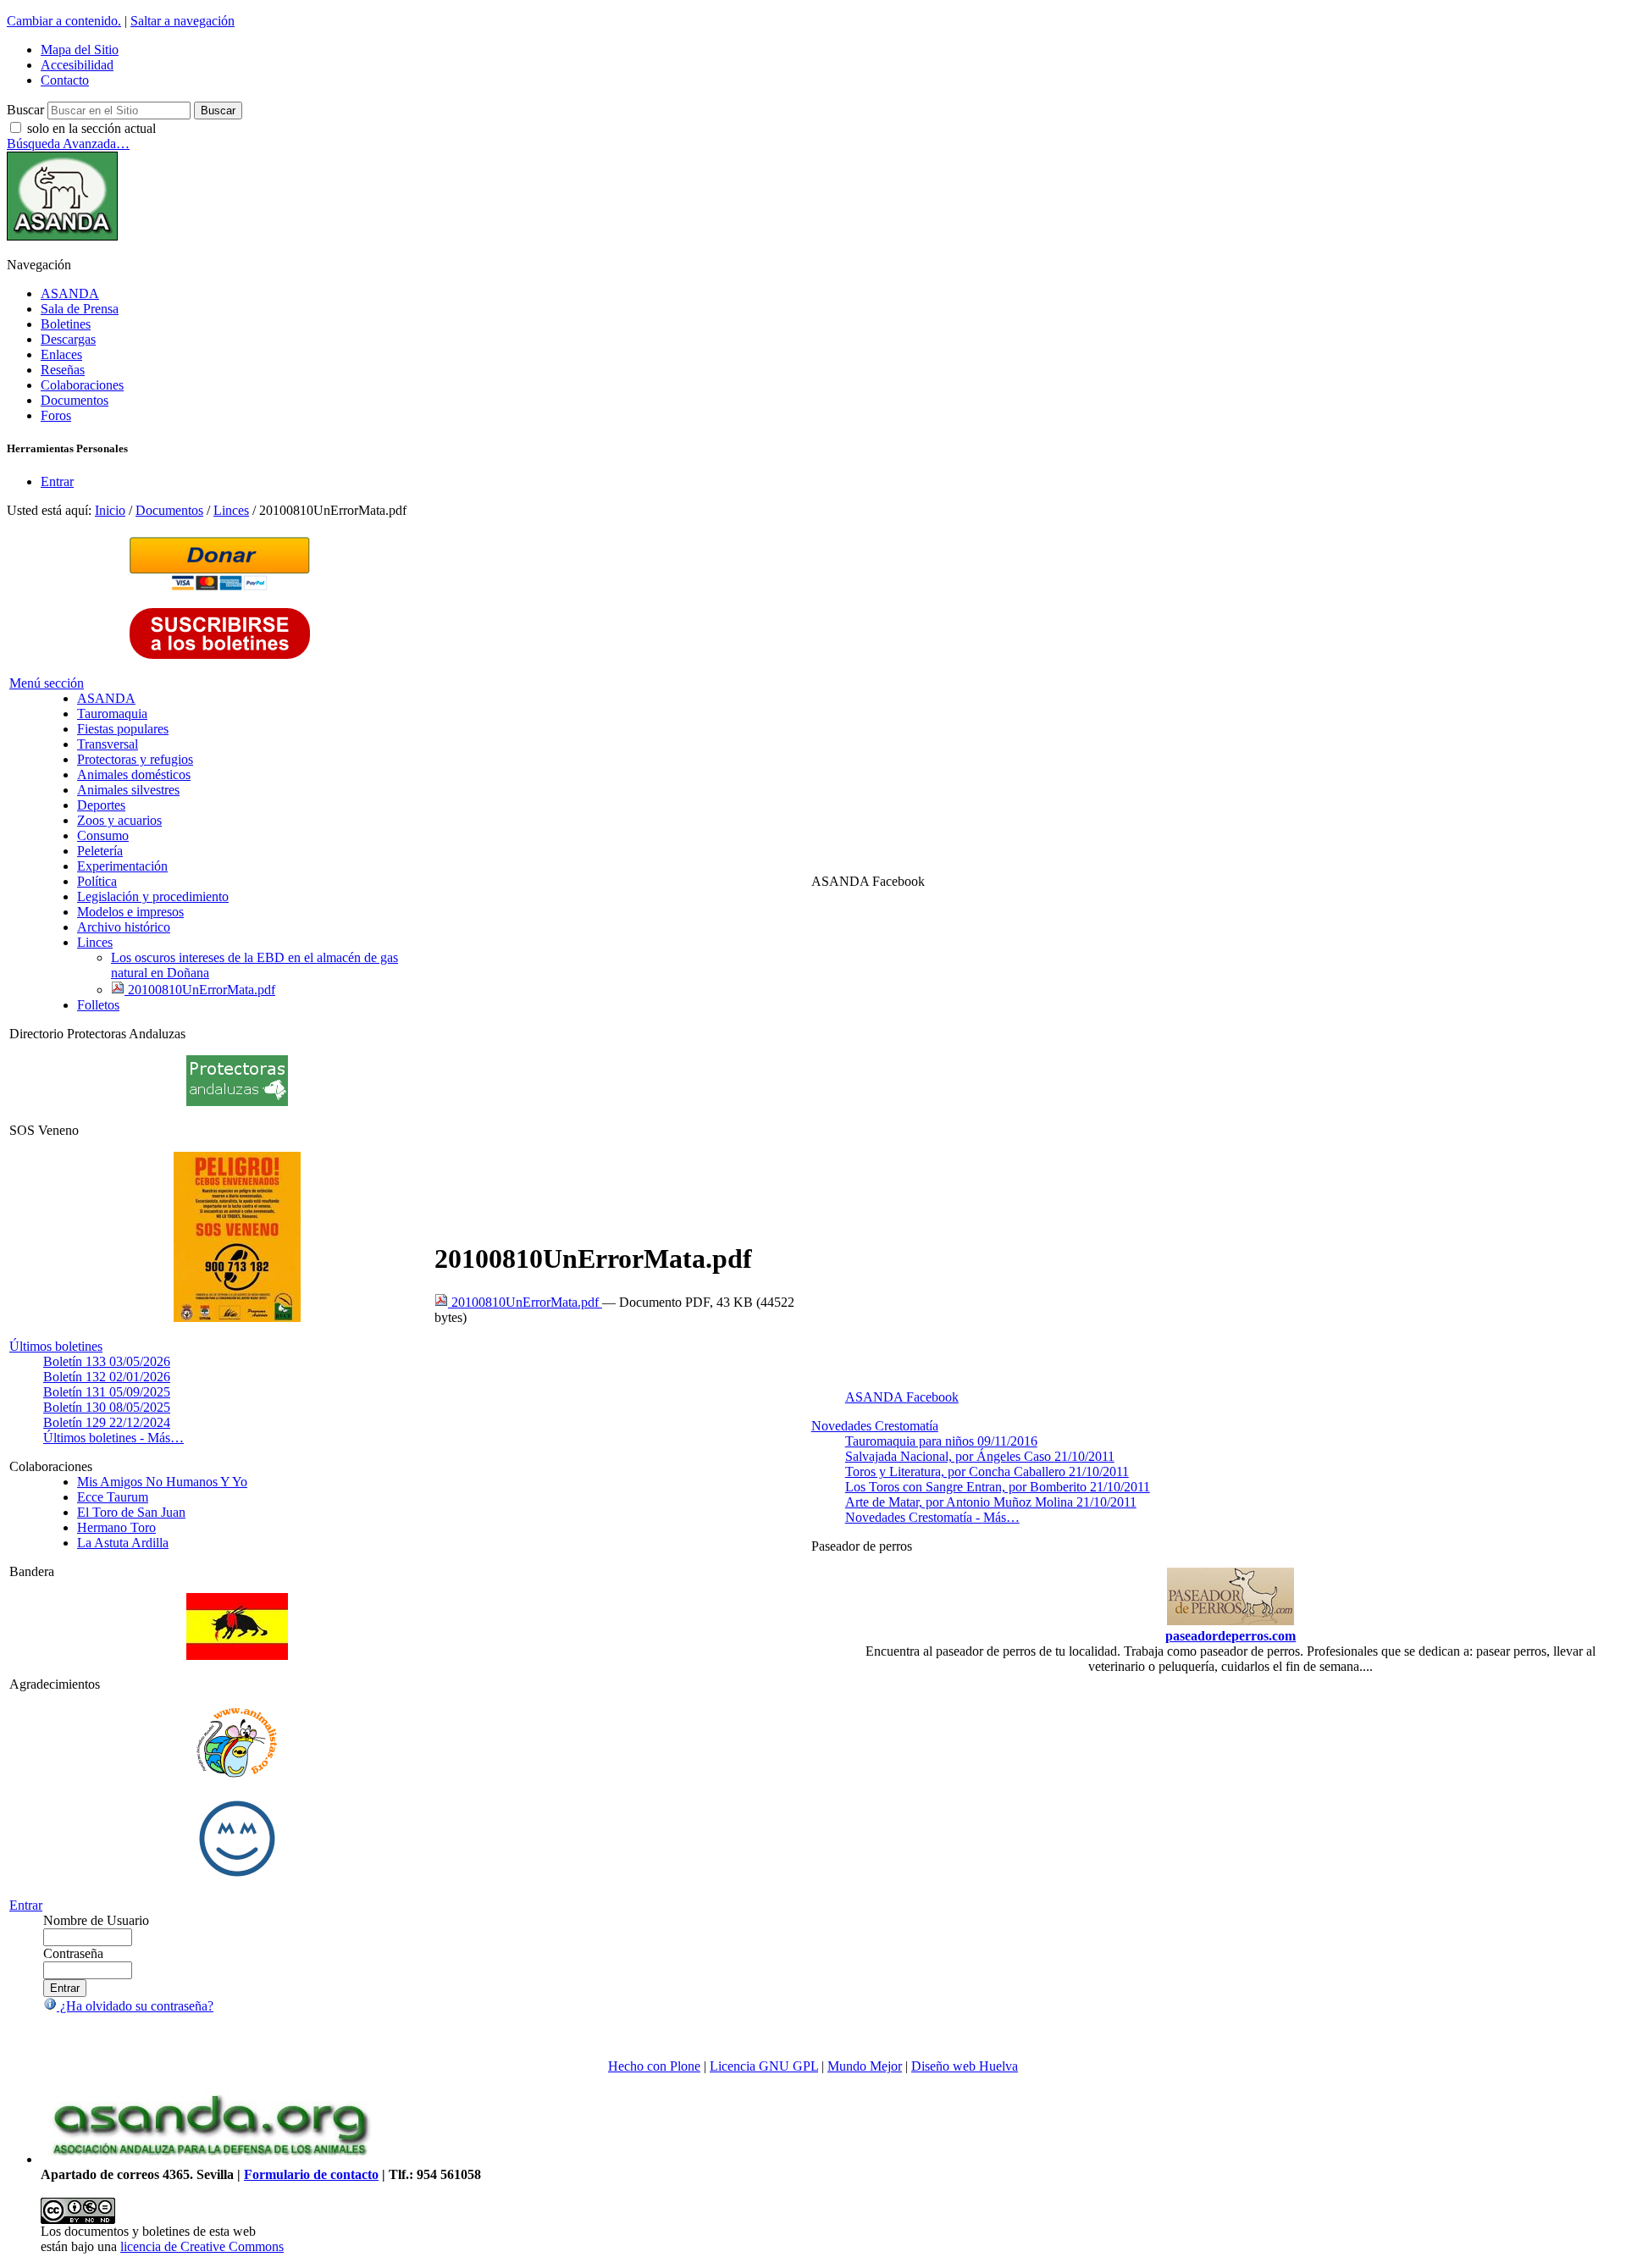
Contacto (65, 80)
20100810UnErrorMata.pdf (525, 1302)
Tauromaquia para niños (941, 1441)
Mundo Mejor (865, 2066)
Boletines (66, 324)
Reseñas (63, 370)
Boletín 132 (107, 1377)
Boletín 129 (107, 1422)
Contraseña (73, 1953)
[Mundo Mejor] (237, 1876)
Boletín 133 (107, 1361)
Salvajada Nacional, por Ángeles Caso (980, 1456)
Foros (56, 415)
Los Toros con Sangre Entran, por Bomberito (998, 1487)
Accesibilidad (77, 65)
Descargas (68, 339)
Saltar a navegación (183, 21)
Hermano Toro (116, 1527)
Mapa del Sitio (80, 50)
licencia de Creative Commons (202, 2246)
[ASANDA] (62, 236)
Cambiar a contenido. (64, 21)
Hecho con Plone (654, 2066)
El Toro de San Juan (131, 1512)
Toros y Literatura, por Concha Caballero (987, 1471)
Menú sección (47, 683)
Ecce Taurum (113, 1497)
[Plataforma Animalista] (237, 1775)
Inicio (110, 510)
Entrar (57, 481)
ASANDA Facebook (902, 1397)
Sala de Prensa (80, 309)
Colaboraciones (82, 385)
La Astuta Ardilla (123, 1543)
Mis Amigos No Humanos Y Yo (162, 1482)
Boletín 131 (107, 1392)
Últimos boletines (56, 1346)
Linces (231, 510)
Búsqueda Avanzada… (68, 144)
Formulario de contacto (311, 2174)
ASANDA (70, 293)
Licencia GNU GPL (764, 2066)
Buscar (25, 110)
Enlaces (61, 354)
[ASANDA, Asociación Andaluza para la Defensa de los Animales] (210, 2159)
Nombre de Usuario (96, 1920)
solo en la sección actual (91, 128)
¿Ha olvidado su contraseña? (135, 2006)
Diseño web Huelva (965, 2066)
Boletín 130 (107, 1407)
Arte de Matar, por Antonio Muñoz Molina (991, 1502)
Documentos (75, 400)
